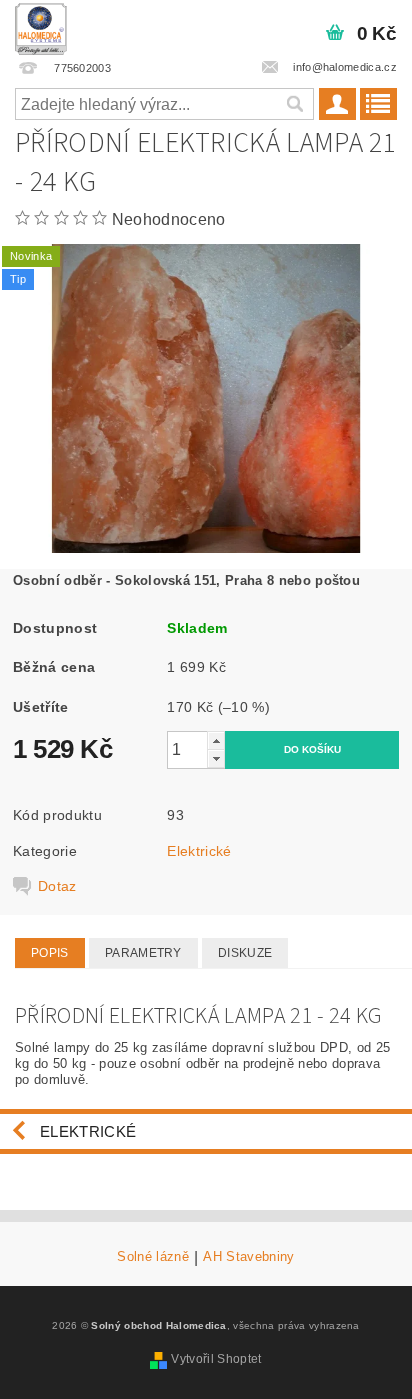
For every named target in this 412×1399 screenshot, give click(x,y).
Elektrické (199, 851)
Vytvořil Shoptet (216, 1359)
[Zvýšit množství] (216, 740)
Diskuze (245, 953)
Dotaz (57, 886)
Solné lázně (153, 1257)
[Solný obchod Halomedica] (41, 26)
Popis (50, 953)
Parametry (143, 953)
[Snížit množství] (216, 758)
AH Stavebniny (248, 1257)
